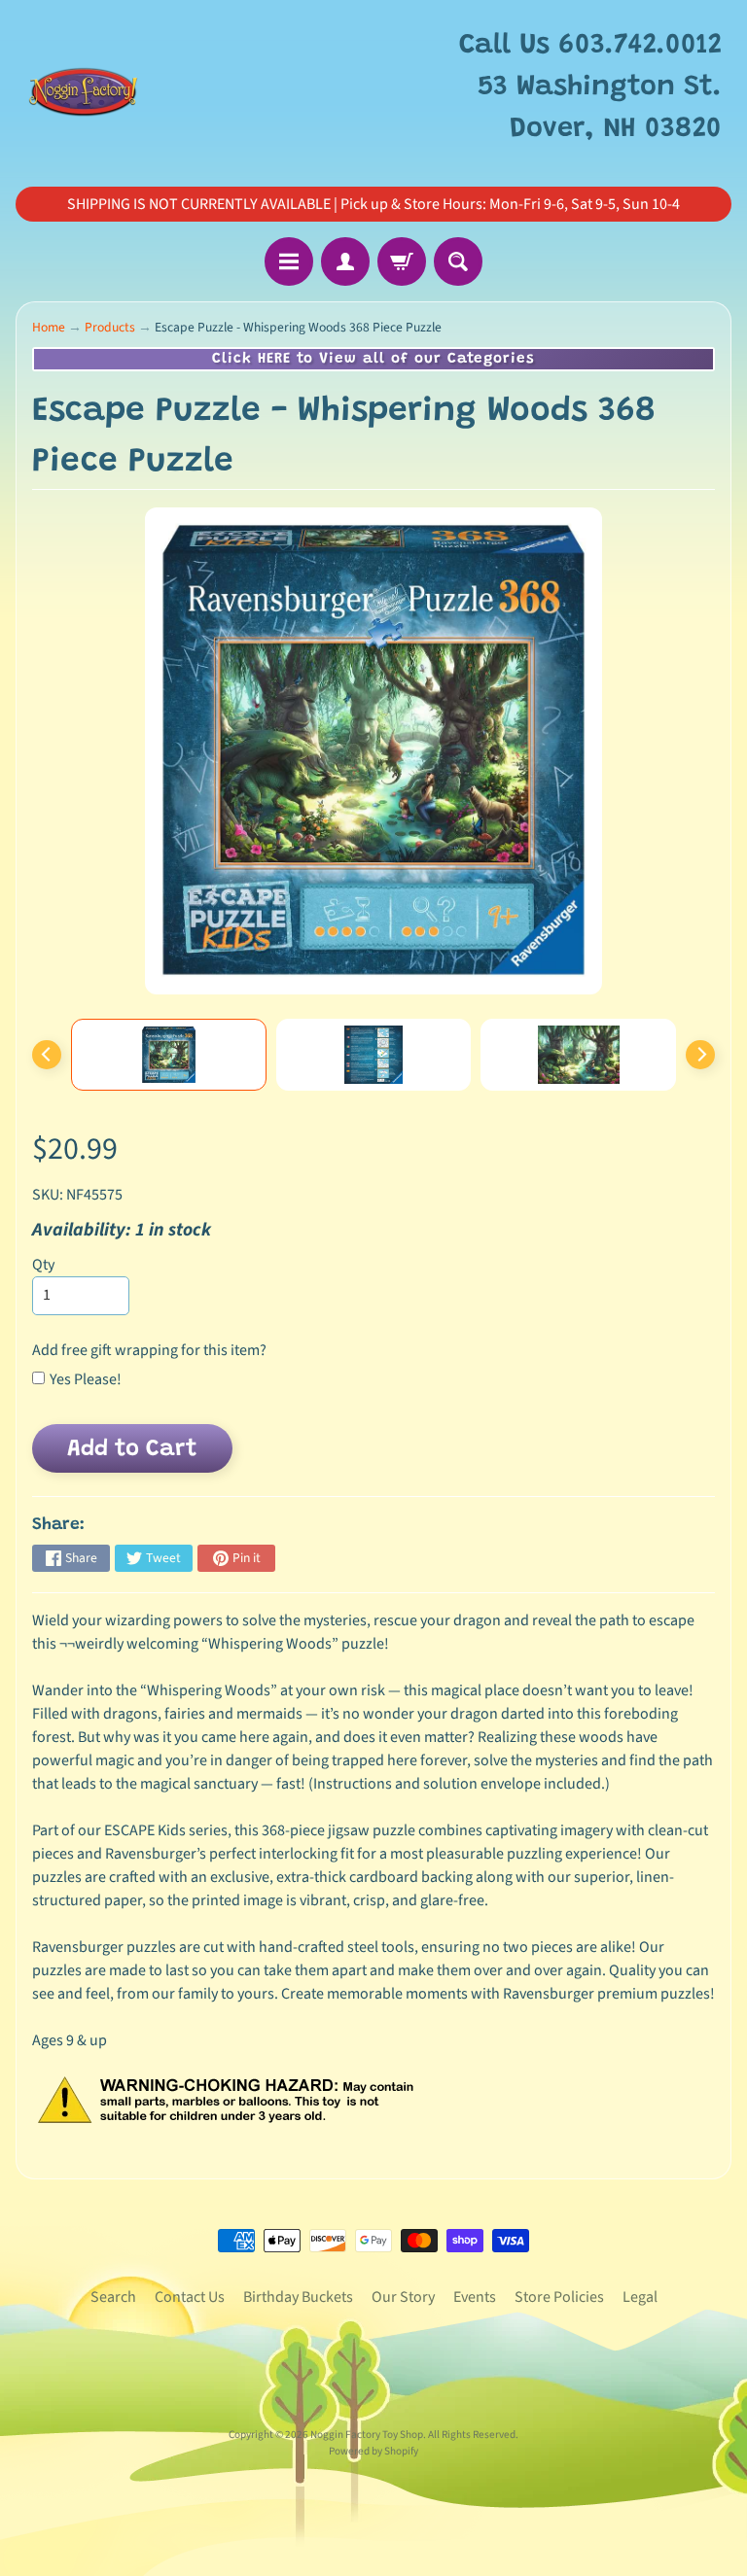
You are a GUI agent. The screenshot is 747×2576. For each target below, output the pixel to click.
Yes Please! (86, 1379)
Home (49, 327)
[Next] (700, 1055)
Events (475, 2297)
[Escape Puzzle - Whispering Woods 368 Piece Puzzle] (169, 1055)
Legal (640, 2297)
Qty (43, 1265)
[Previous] (47, 1055)
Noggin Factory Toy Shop (367, 2435)
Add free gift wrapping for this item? (149, 1350)
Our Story (403, 2297)
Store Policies (559, 2297)
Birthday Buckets (298, 2297)
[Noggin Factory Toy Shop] (83, 88)
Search (113, 2297)
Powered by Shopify (373, 2451)
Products (110, 327)
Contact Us (190, 2297)
